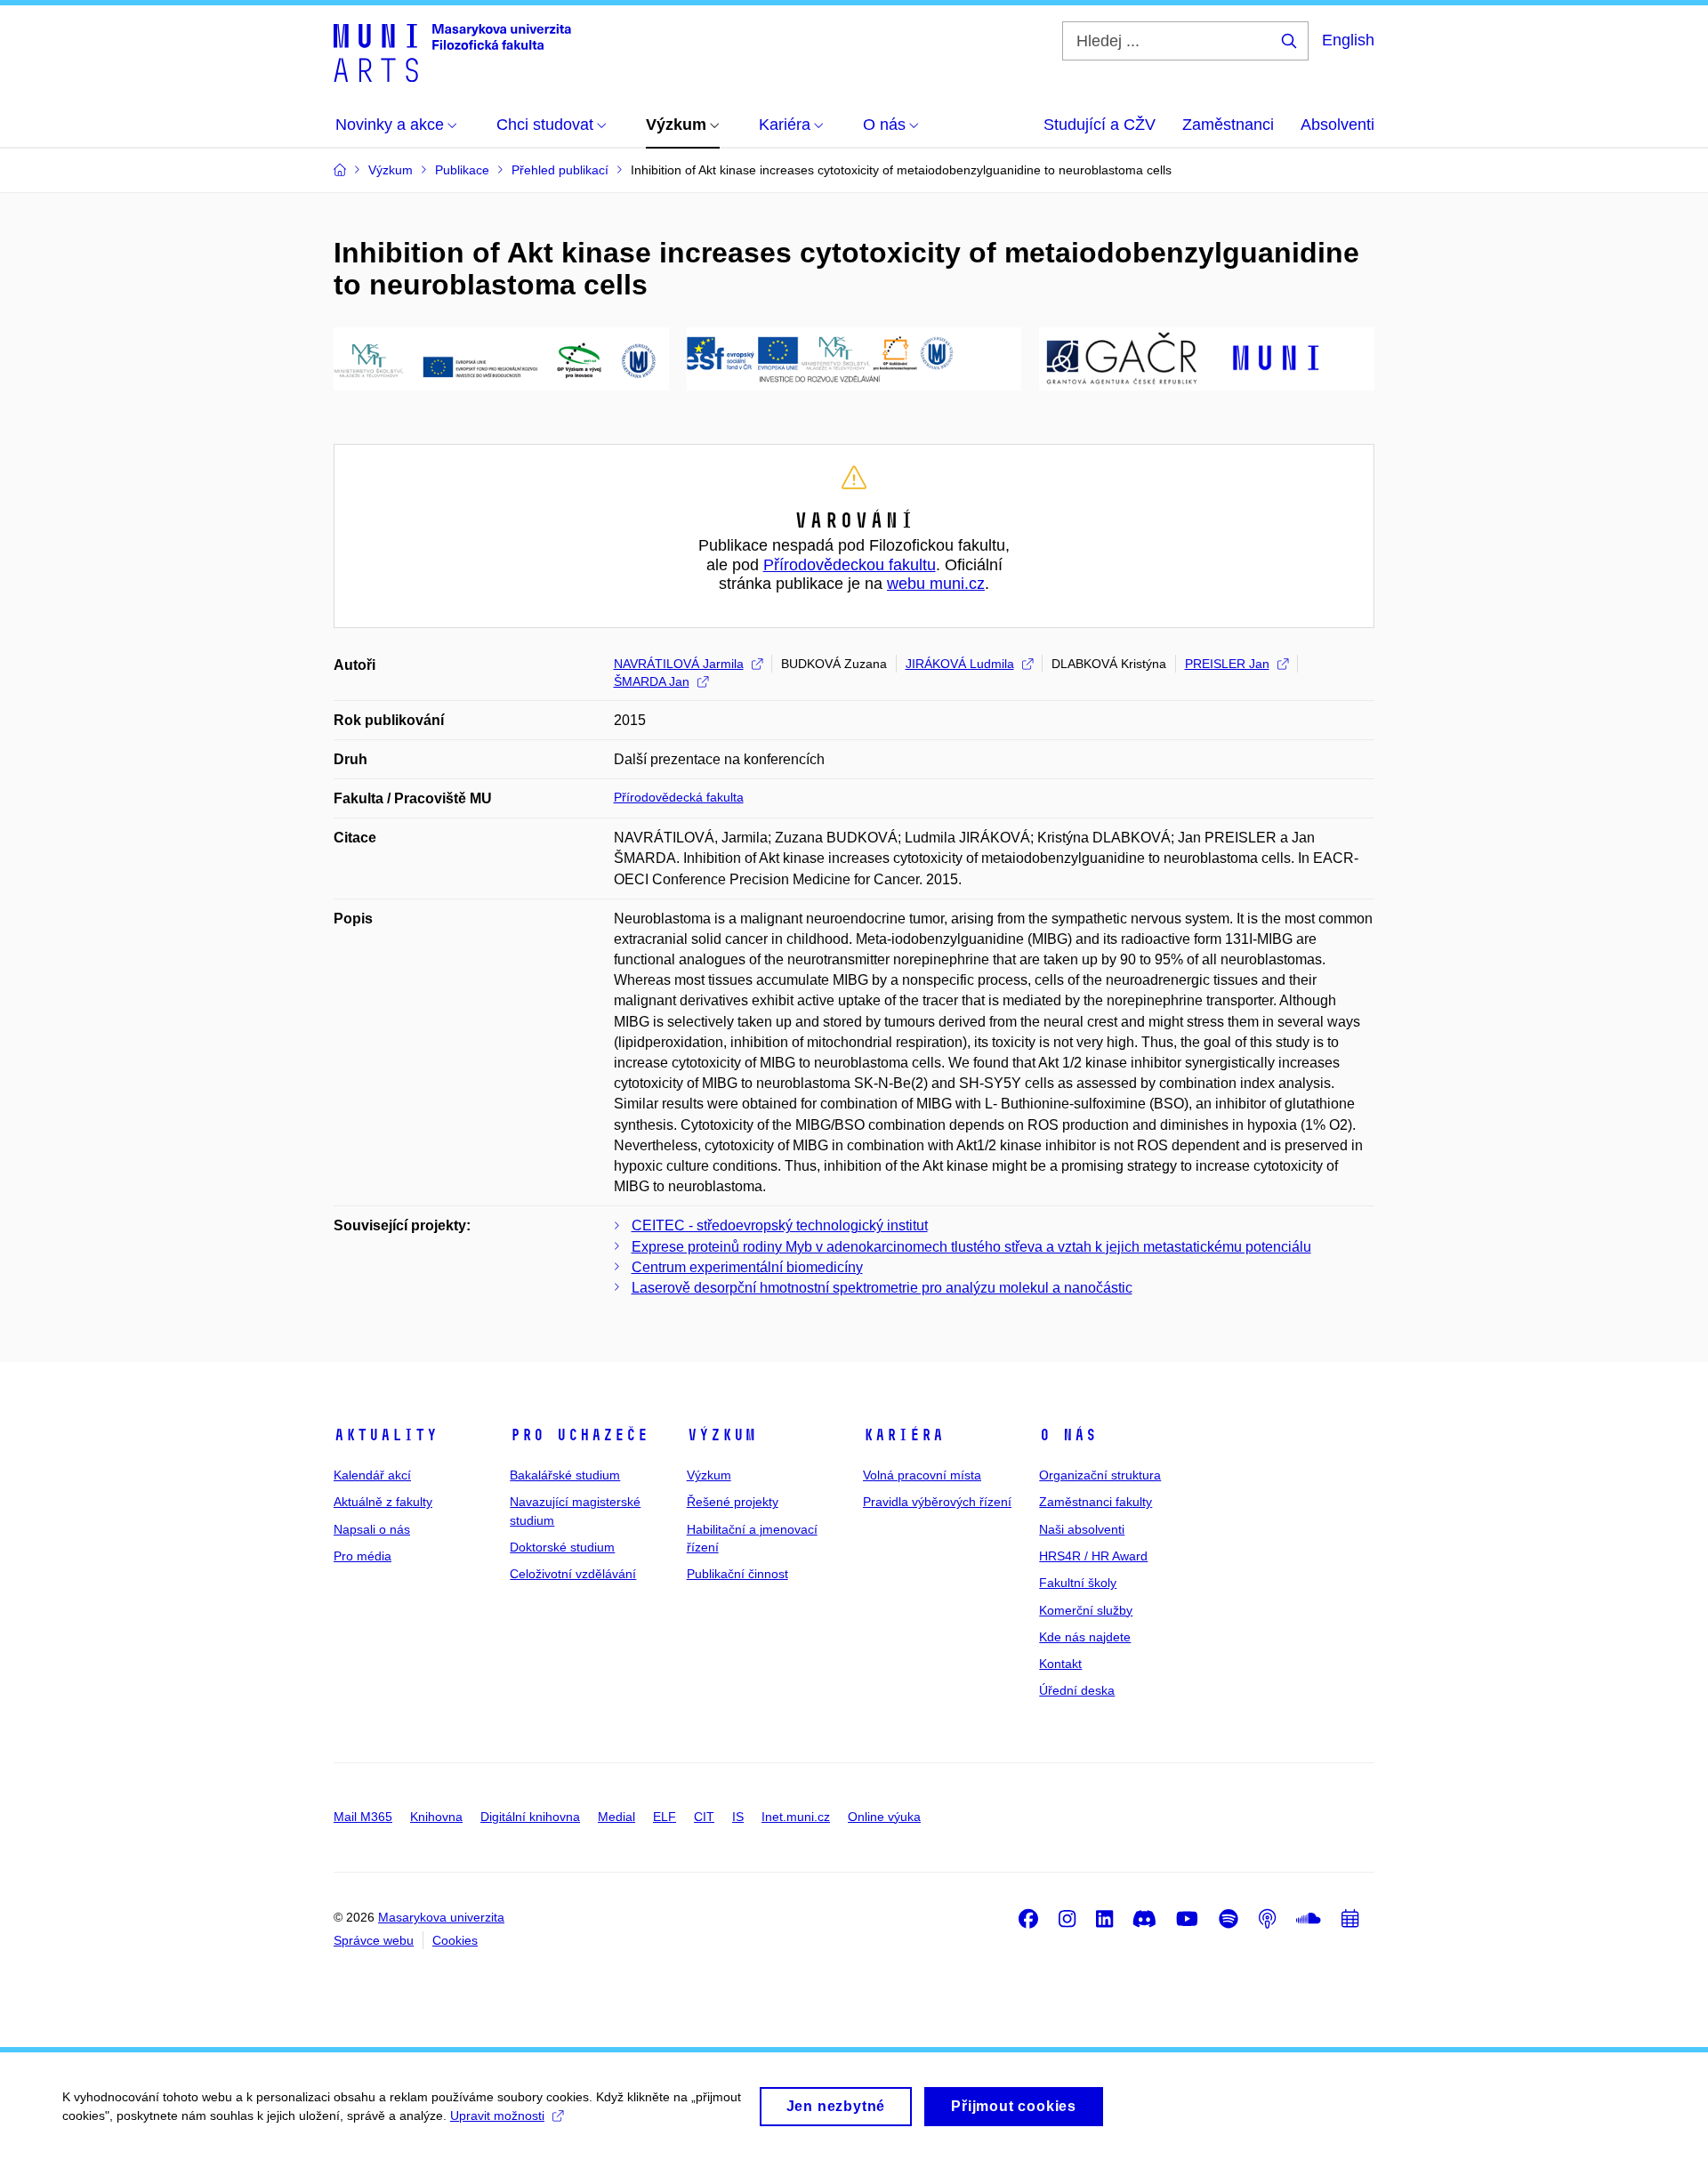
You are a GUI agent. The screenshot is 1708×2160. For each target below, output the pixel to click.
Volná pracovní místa (922, 1475)
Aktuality (386, 1435)
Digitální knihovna (530, 1817)
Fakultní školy (1078, 1583)
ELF (665, 1817)
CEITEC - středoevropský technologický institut (780, 1225)
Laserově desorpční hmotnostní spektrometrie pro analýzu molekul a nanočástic (882, 1288)
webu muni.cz (936, 584)
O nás (1068, 1435)
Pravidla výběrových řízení (937, 1502)
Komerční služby (1086, 1610)
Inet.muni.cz (796, 1817)
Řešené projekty (733, 1502)
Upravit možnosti (497, 2116)
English (1348, 40)
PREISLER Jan (1227, 664)
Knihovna (436, 1817)
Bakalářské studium (565, 1475)
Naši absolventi (1082, 1529)
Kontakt (1060, 1664)
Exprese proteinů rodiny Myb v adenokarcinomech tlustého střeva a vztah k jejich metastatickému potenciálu (971, 1247)
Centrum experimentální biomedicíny (747, 1267)
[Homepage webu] (452, 52)
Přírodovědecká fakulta (679, 797)
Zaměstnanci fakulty (1096, 1502)
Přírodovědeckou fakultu (850, 565)
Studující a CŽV (1100, 125)
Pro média (363, 1556)
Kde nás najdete (1085, 1637)
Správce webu (374, 1940)
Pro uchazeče (579, 1435)
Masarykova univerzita (441, 1917)
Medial (616, 1817)
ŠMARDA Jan (652, 681)
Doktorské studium (562, 1547)
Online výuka (884, 1817)
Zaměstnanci (1228, 125)
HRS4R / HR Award (1093, 1556)
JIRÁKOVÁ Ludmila (960, 664)
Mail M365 (363, 1817)
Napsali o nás (372, 1529)
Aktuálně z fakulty (383, 1502)
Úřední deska (1077, 1690)
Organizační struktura (1100, 1475)
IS (738, 1817)
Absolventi (1337, 125)
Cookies (455, 1940)
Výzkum (721, 1435)
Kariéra (903, 1435)
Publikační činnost (737, 1574)
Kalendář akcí (372, 1475)
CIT (704, 1817)
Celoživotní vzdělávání (573, 1574)
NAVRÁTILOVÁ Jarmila (679, 664)
